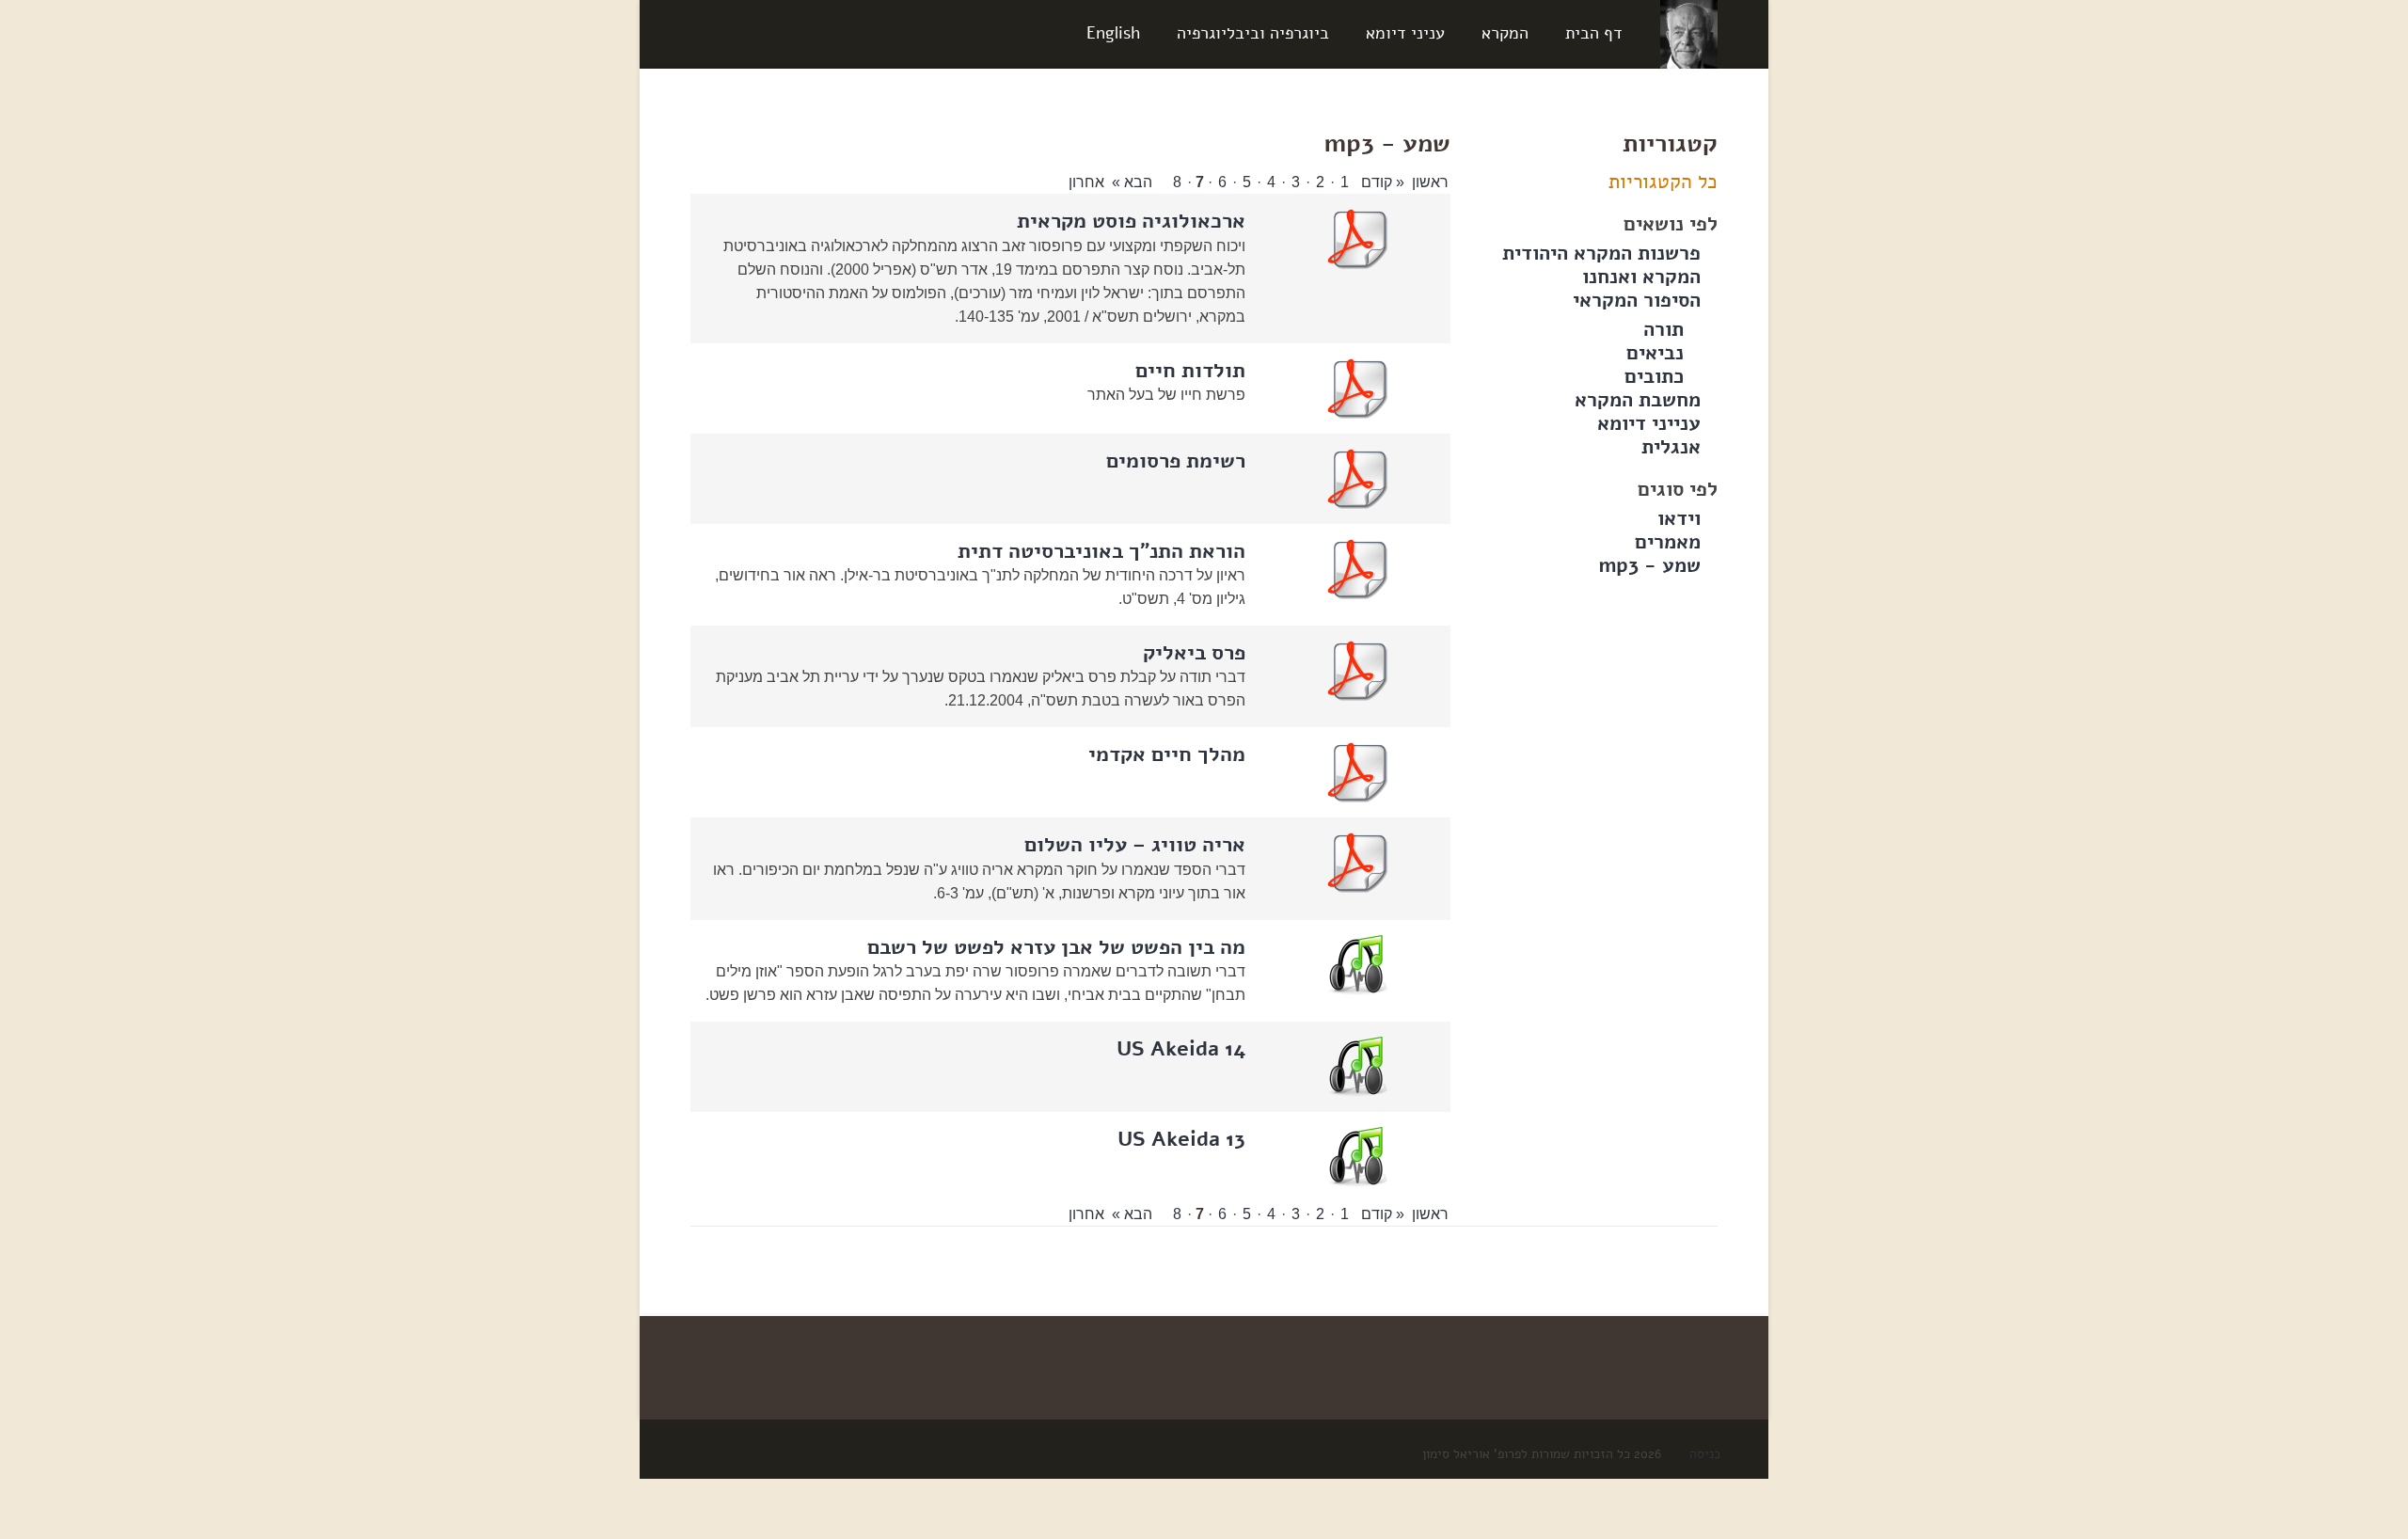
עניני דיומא (1405, 33)
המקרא (1505, 33)
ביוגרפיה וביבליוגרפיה (1253, 33)
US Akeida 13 (1181, 1139)
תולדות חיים (1190, 371)
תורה (1663, 329)
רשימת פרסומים (1176, 461)
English (1113, 33)
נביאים (1655, 353)
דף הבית (1594, 33)
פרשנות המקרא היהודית (1601, 253)
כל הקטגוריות (1663, 182)
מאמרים (1668, 542)
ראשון (1430, 182)
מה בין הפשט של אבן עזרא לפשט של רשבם (1056, 947)
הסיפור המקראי (1637, 300)
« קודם (1381, 182)
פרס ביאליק (1194, 653)
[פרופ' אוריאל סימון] (1689, 33)
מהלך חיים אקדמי (1167, 754)
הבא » (1134, 182)
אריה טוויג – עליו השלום (1135, 845)
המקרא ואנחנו (1641, 277)
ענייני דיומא (1649, 423)
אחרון (1086, 182)
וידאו (1679, 518)
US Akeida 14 (1181, 1049)
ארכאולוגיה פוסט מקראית (1131, 221)
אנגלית (1671, 447)
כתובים (1654, 376)
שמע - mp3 (1649, 565)
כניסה (1705, 1454)
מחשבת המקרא (1638, 400)
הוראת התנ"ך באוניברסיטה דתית (1101, 551)
